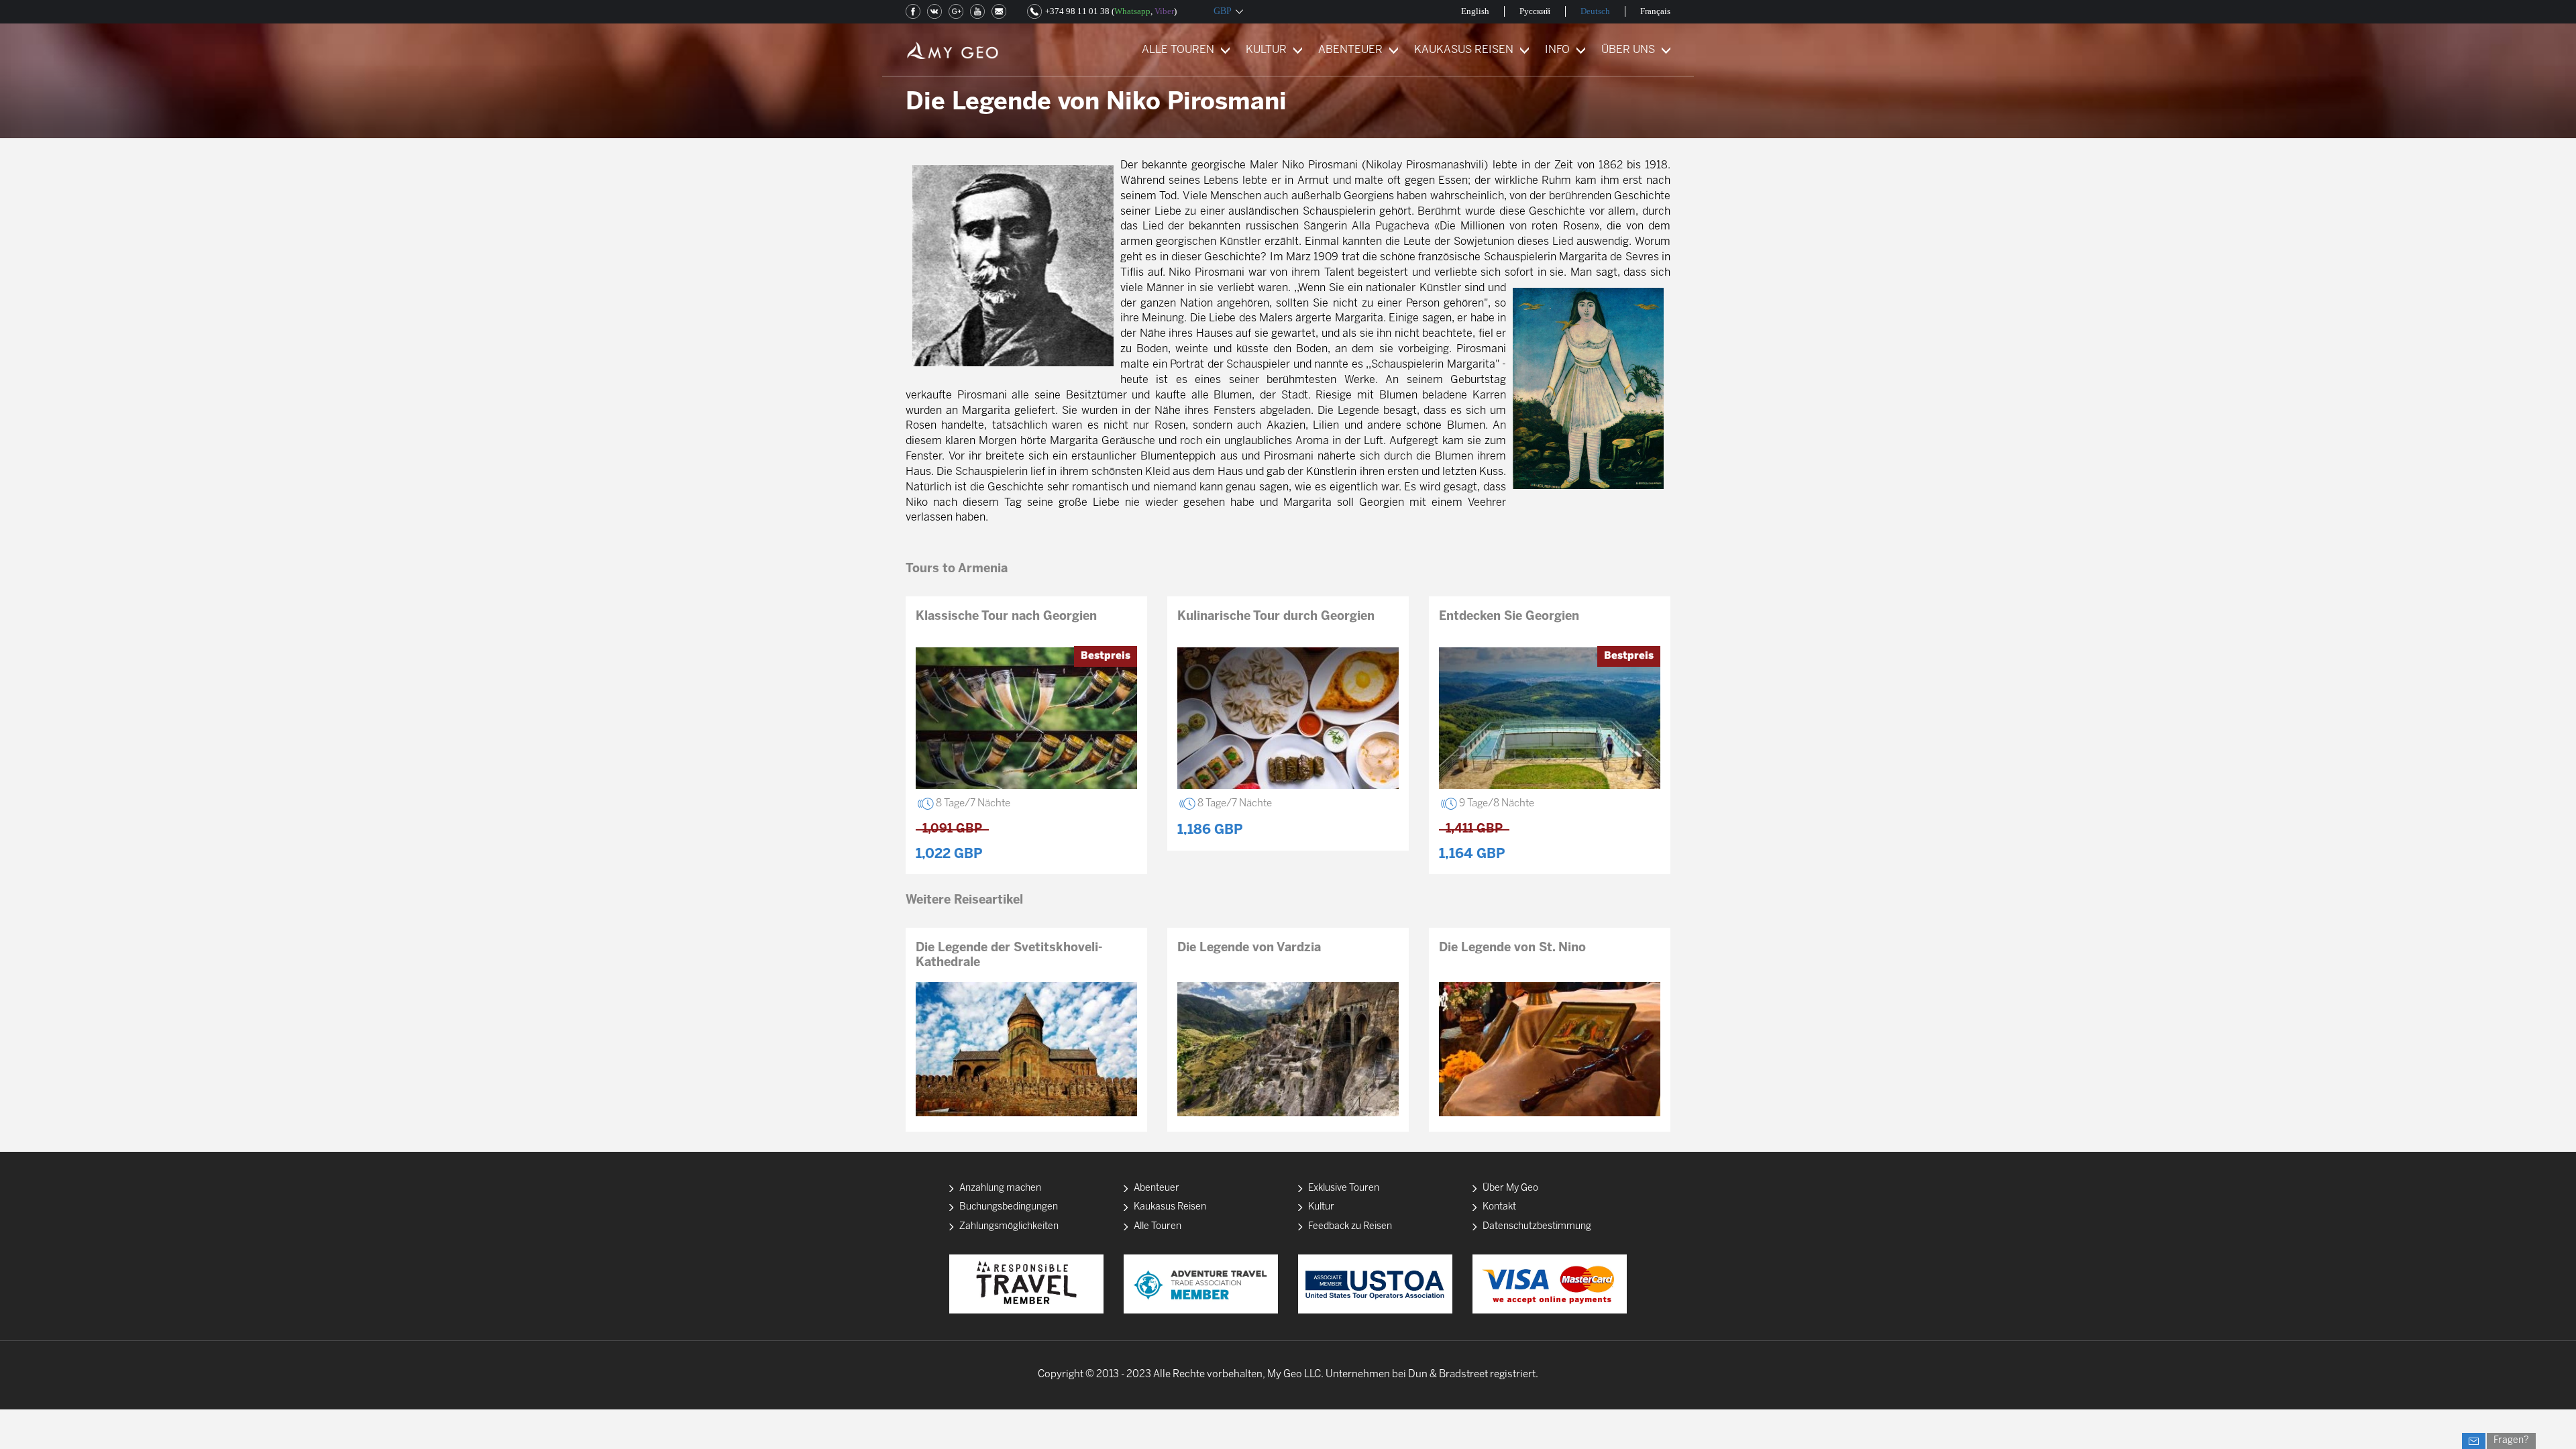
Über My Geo (1510, 1188)
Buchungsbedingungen (1009, 1207)
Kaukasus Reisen (1170, 1207)
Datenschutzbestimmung (1537, 1227)
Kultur (1321, 1207)
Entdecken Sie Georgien (1509, 617)
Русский (1535, 11)
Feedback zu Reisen (1350, 1227)
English (1475, 11)
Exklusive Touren (1344, 1188)
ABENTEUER (1350, 50)
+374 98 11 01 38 (1077, 11)
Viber (1164, 11)
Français (1655, 11)
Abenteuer (1157, 1188)
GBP (1223, 11)
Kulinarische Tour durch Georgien (1276, 617)
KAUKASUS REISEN (1464, 50)
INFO (1557, 50)
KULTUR (1266, 50)
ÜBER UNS (1628, 50)
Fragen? (2511, 1441)
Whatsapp (1132, 11)
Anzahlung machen (1000, 1188)
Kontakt (1499, 1207)
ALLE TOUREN (1178, 50)
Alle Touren (1158, 1227)
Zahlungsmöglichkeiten (1009, 1227)
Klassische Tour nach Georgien (1006, 617)
